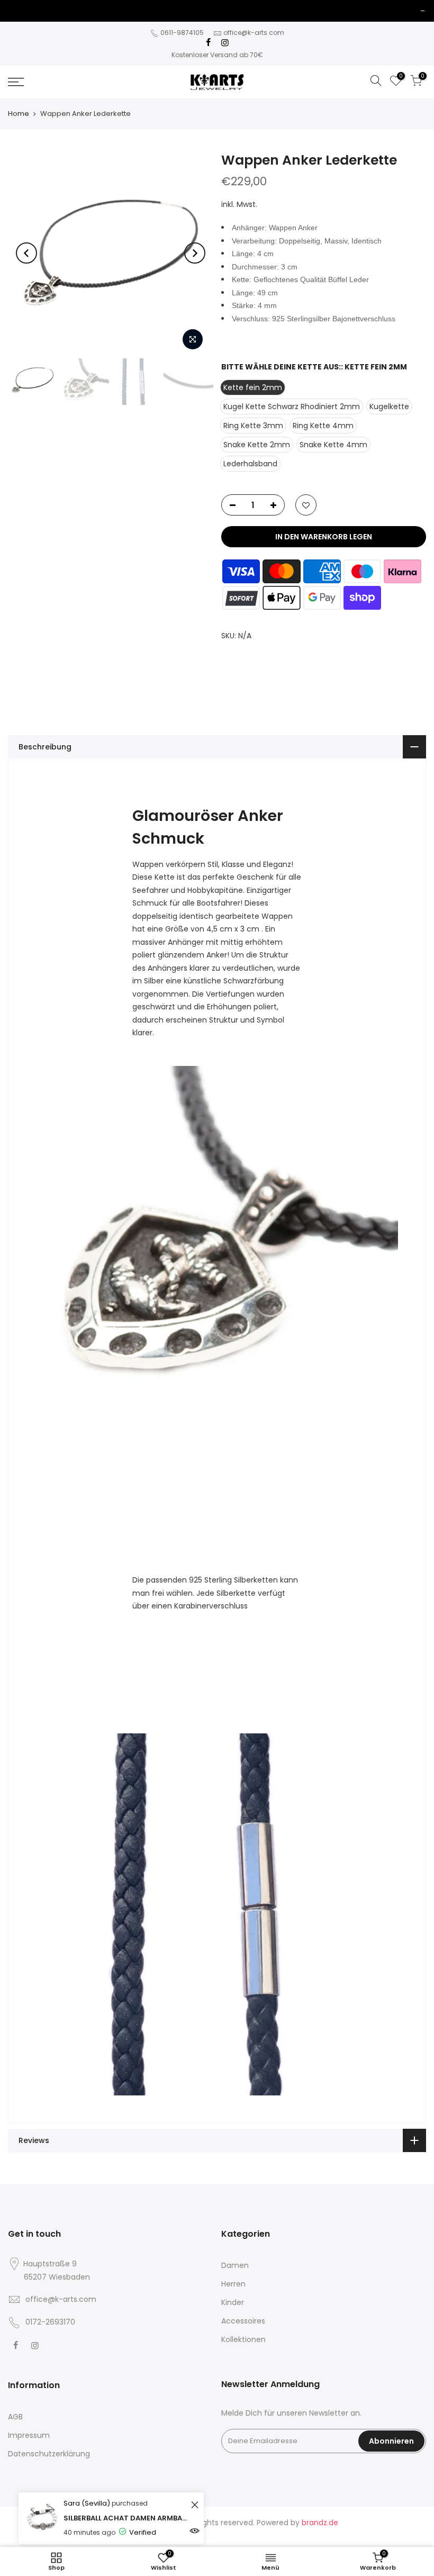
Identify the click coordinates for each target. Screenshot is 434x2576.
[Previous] (26, 253)
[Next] (195, 253)
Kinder (233, 2302)
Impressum (29, 2435)
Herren (233, 2284)
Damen (235, 2265)
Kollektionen (243, 2339)
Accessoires (243, 2321)
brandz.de (320, 2523)
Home (19, 114)
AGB (15, 2417)
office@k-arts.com (254, 33)
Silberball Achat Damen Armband (126, 2518)
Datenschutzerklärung (49, 2454)
